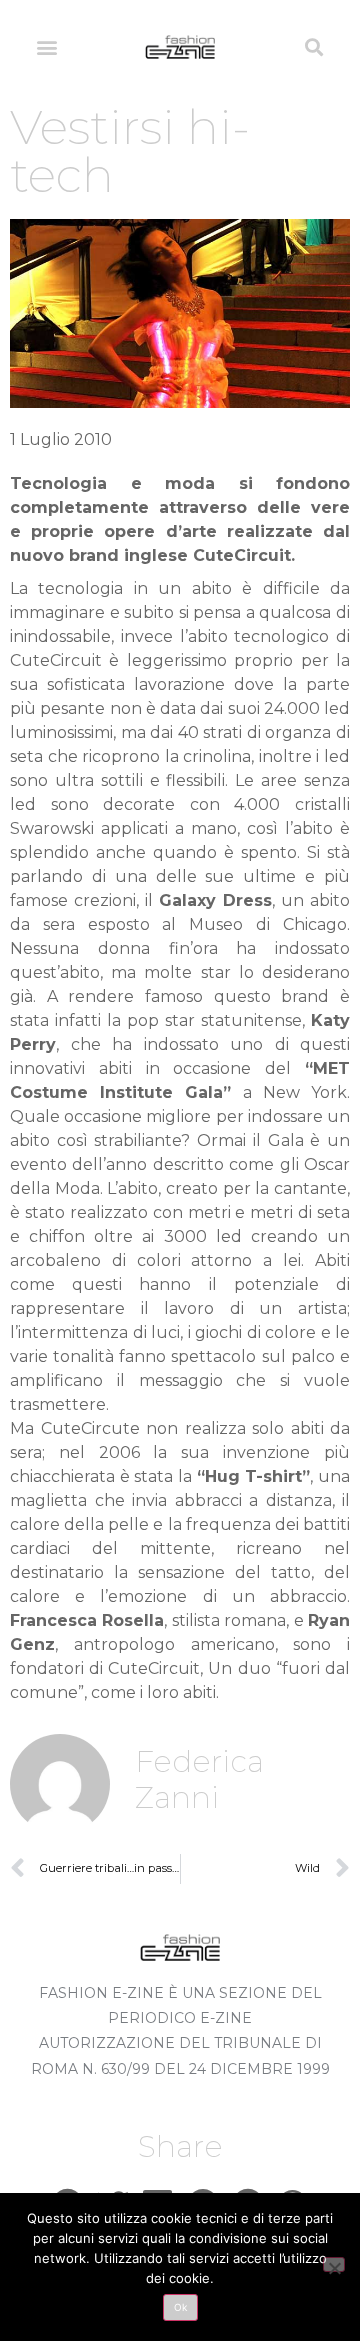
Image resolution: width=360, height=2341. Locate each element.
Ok (180, 2307)
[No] (334, 2264)
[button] (46, 46)
